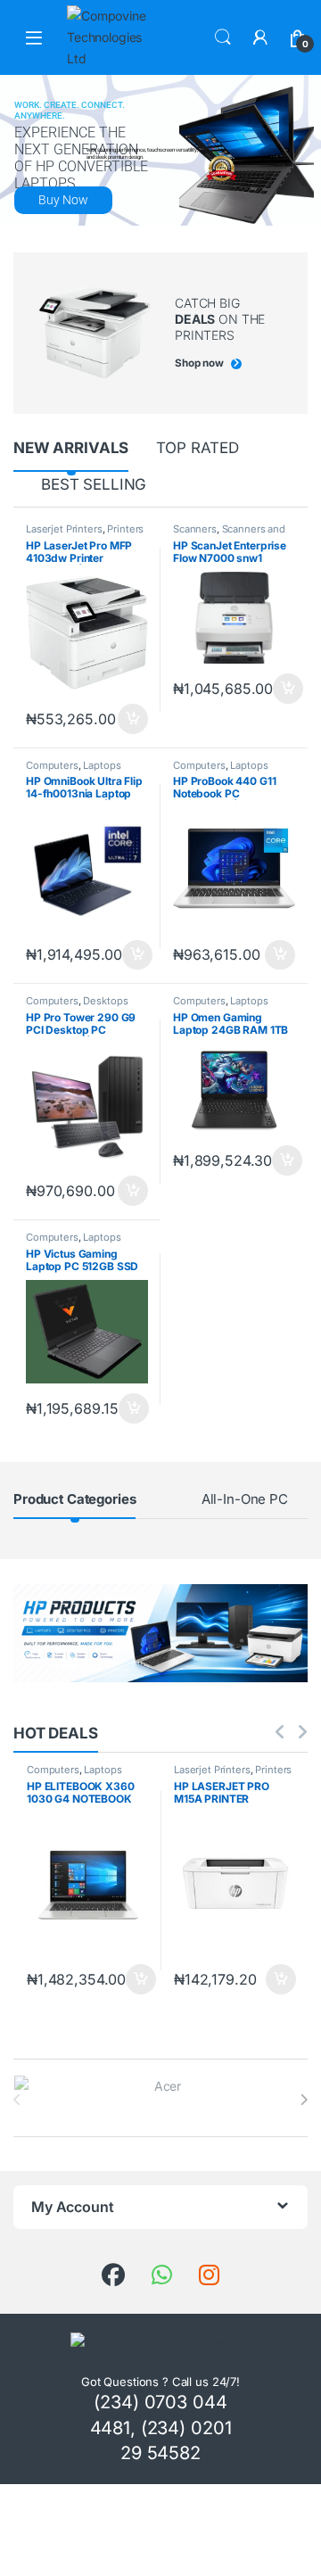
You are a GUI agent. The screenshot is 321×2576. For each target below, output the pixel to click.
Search (223, 37)
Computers (52, 765)
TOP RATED (198, 448)
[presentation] (304, 2100)
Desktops (105, 1001)
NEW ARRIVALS (71, 448)
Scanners (195, 529)
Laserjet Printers (64, 529)
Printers (125, 529)
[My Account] (260, 37)
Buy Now (63, 200)
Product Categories (74, 1499)
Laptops (102, 765)
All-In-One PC (245, 1499)
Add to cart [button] (133, 719)
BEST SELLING (94, 484)
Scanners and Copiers (229, 534)
